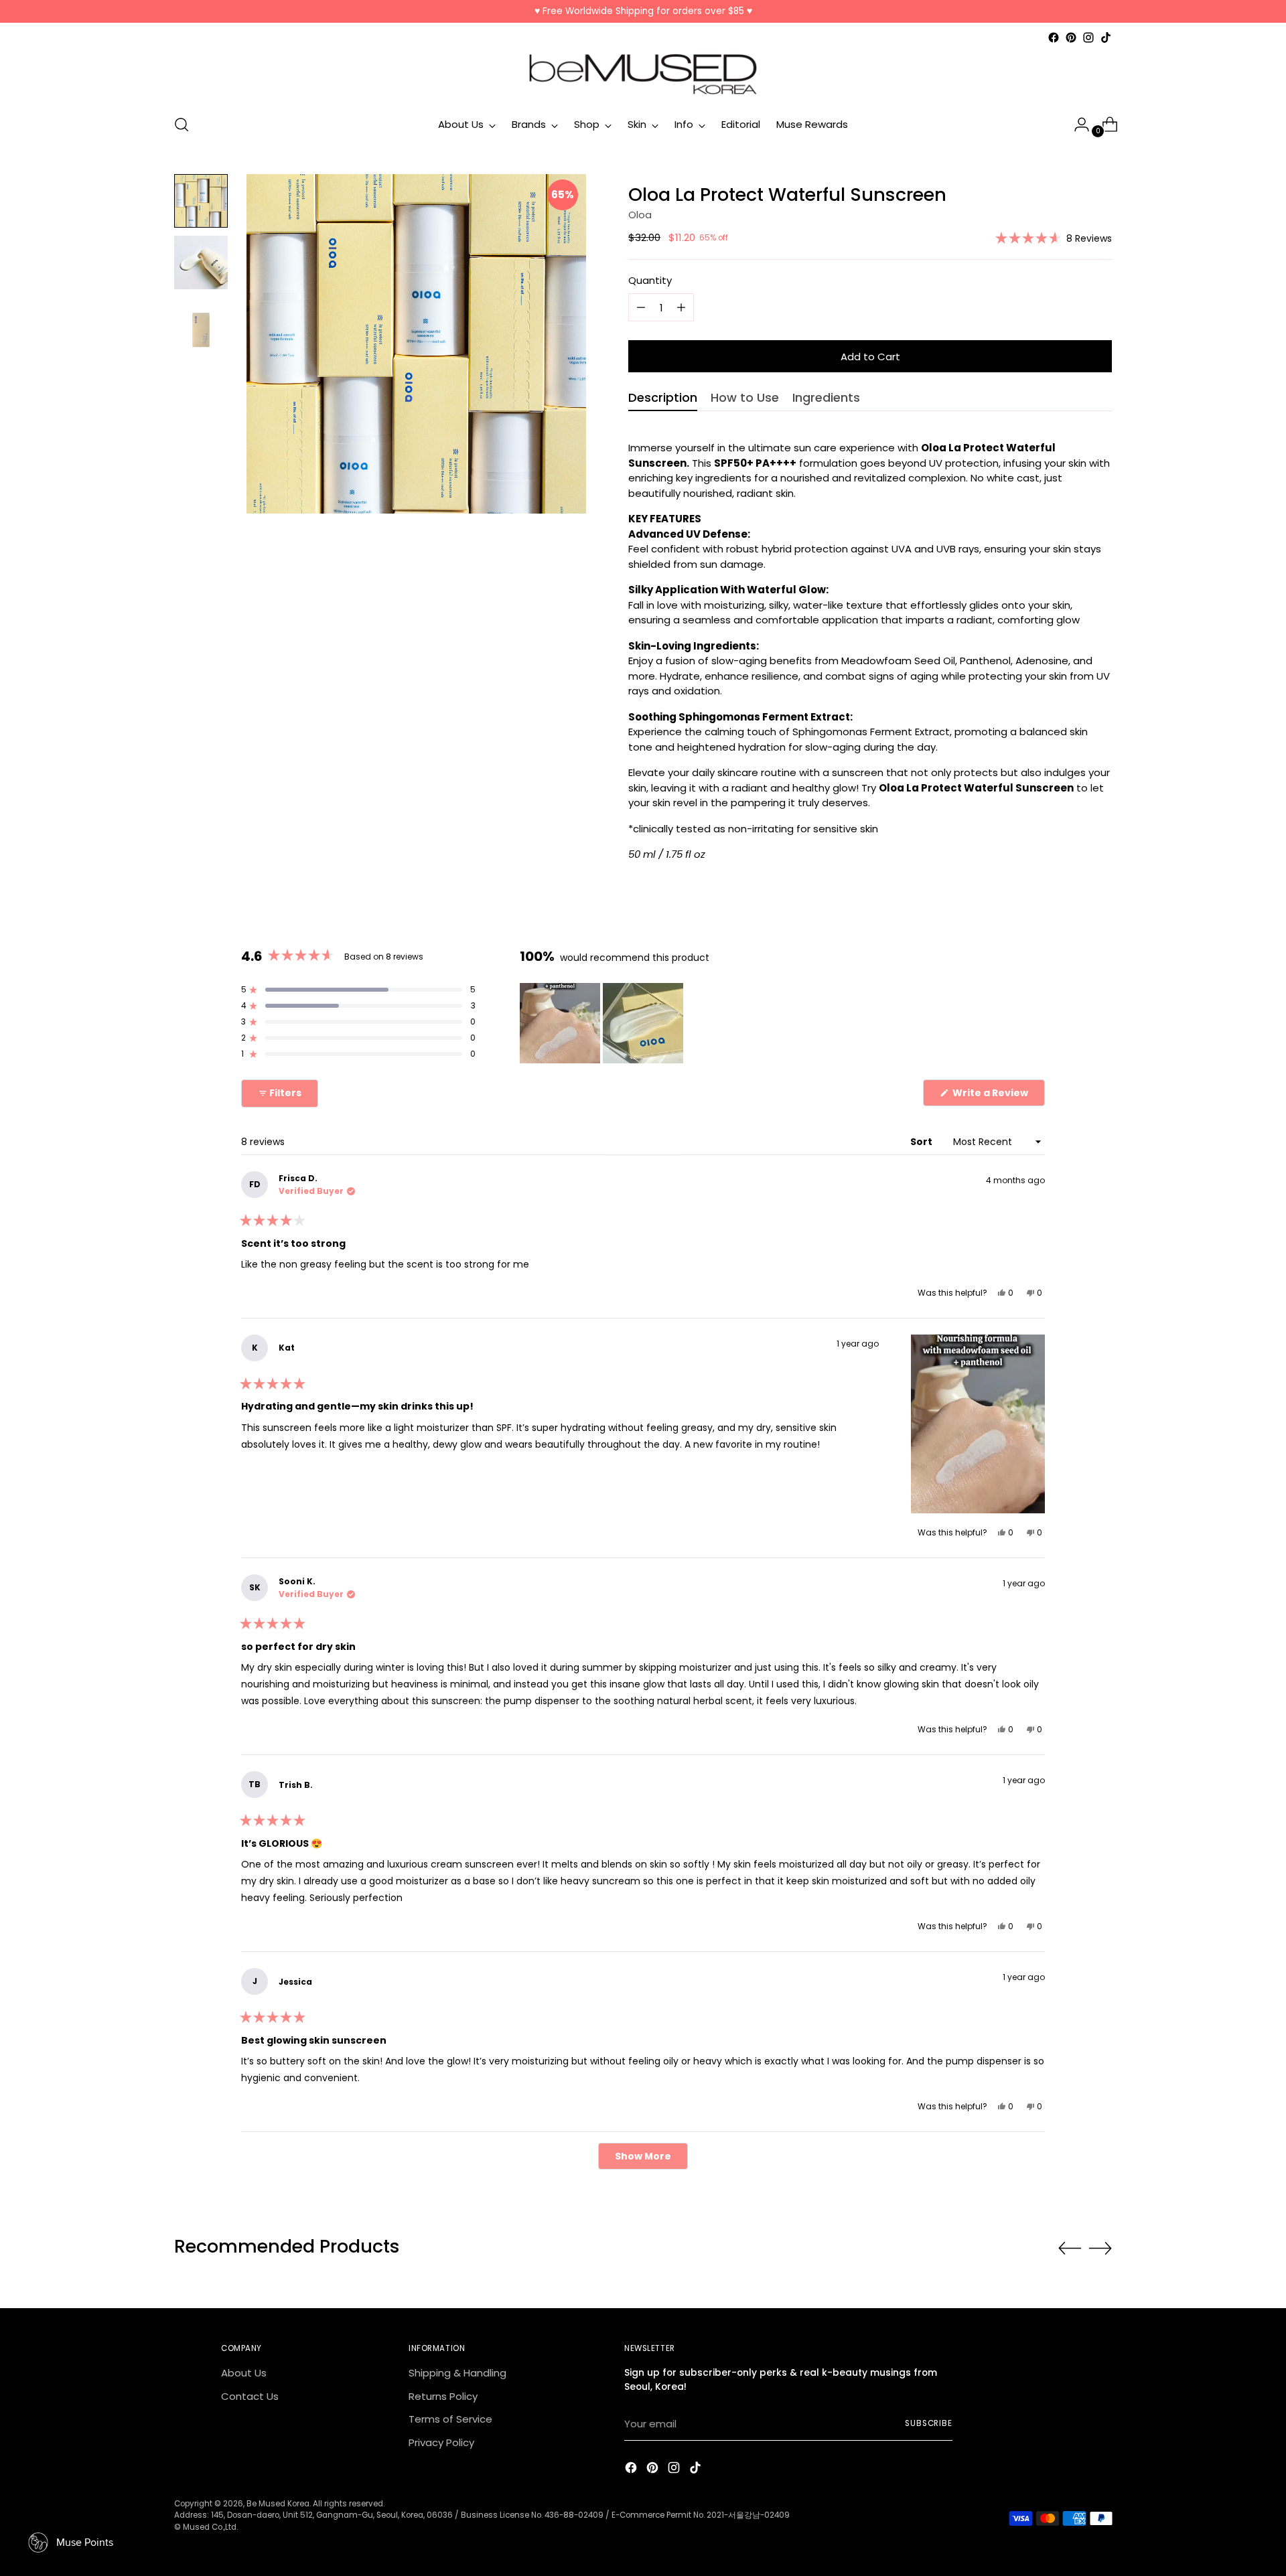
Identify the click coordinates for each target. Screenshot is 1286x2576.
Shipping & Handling (457, 2373)
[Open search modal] (182, 125)
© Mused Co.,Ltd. (206, 2527)
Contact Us (250, 2396)
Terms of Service (450, 2419)
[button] (1054, 238)
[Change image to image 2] (201, 262)
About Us (244, 2373)
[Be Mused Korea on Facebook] (1054, 37)
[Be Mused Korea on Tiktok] (1106, 37)
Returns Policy (443, 2396)
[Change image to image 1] (201, 201)
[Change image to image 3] (201, 324)
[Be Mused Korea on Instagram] (1088, 37)
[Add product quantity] (641, 307)
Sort (922, 1142)
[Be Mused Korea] (643, 74)
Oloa (640, 215)
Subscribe (929, 2423)
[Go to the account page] (1076, 125)
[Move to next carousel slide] (1100, 2248)
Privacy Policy (441, 2442)
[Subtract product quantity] (681, 307)
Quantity (650, 280)
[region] (603, 1023)
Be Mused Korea (278, 2504)
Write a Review (998, 1096)
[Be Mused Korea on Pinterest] (1071, 37)
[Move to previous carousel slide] (1070, 2249)
